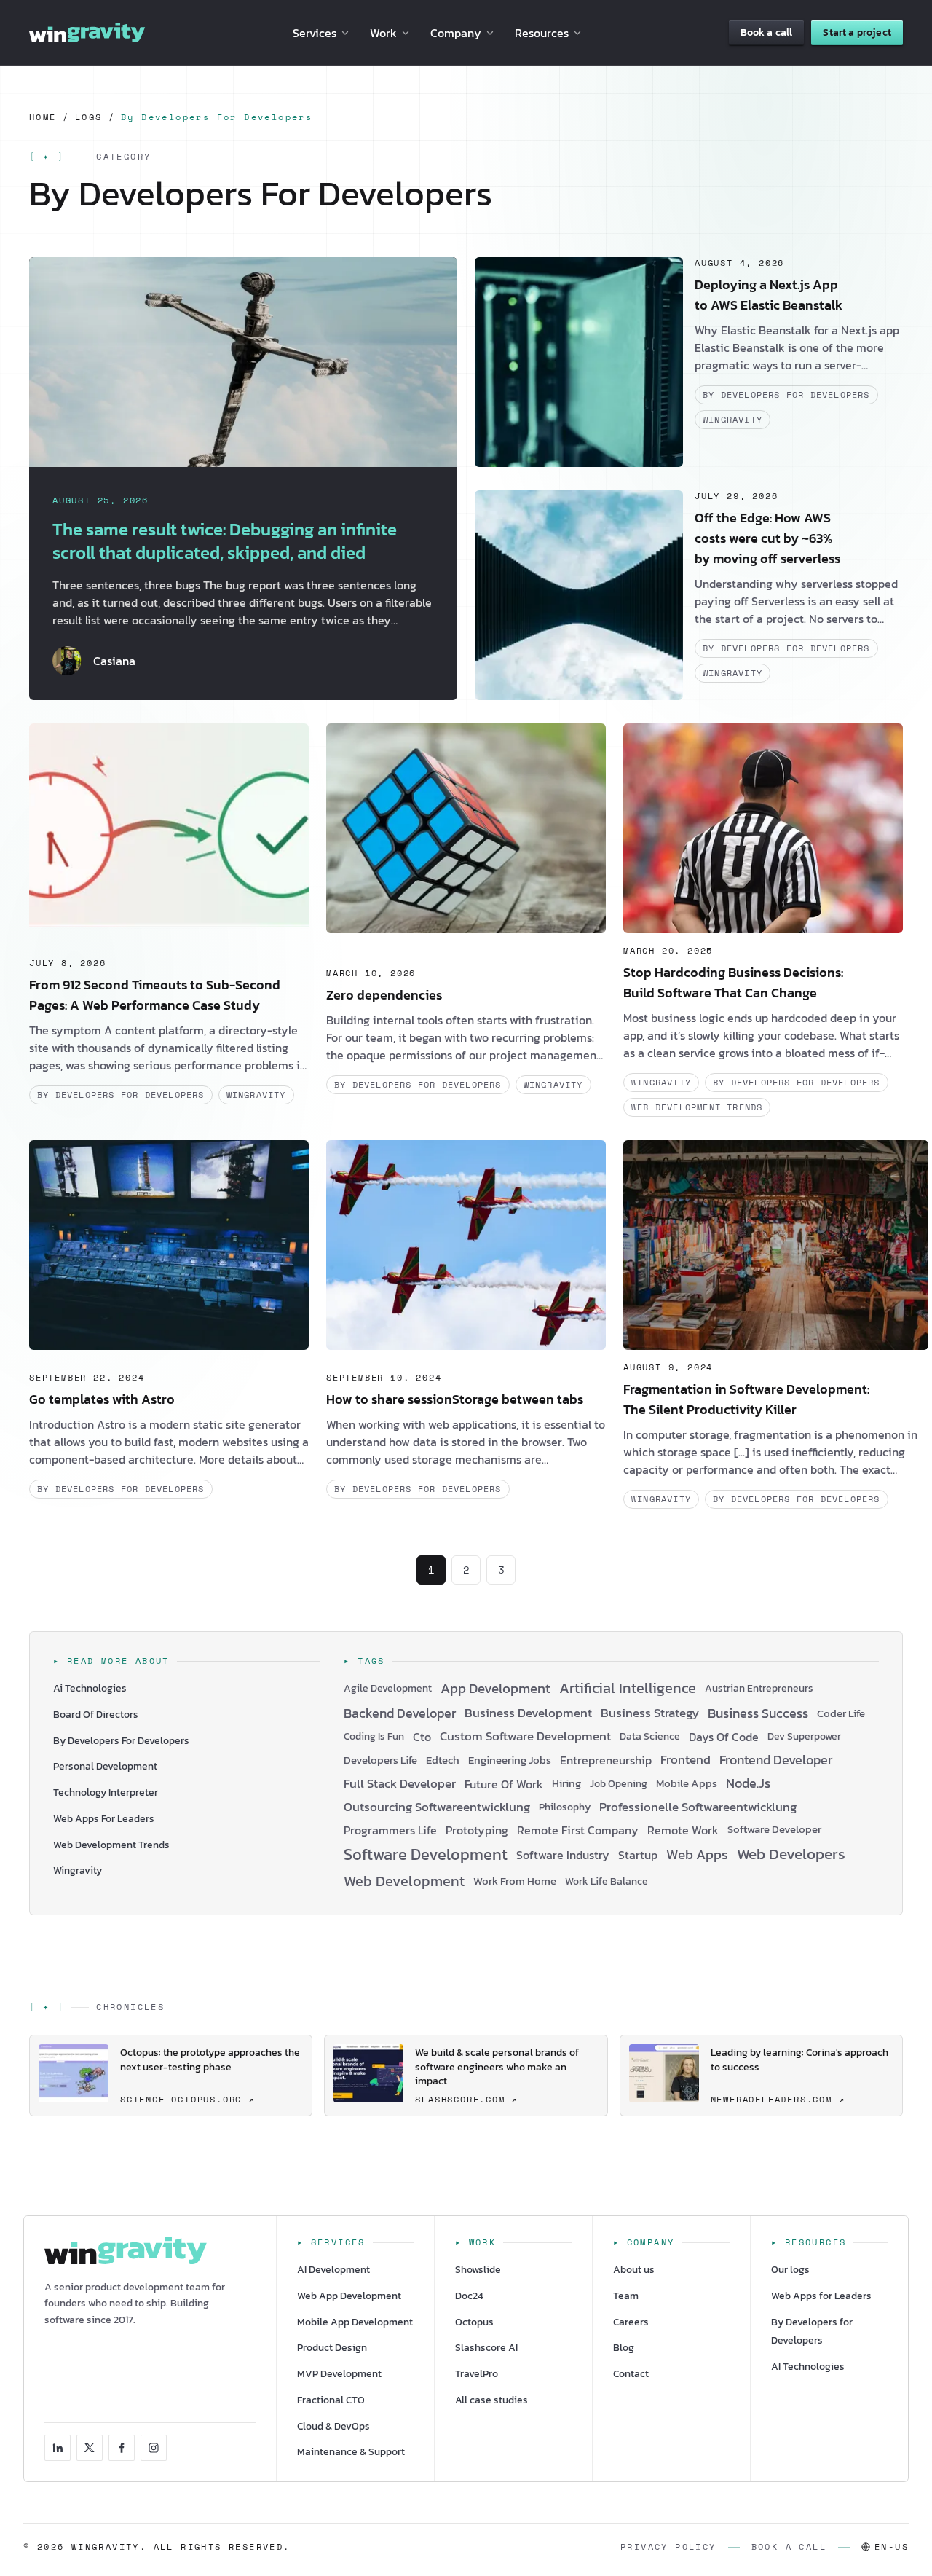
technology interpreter (106, 1792)
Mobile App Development (355, 2322)
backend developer (400, 1714)
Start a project (857, 32)
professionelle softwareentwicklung (698, 1807)
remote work (683, 1830)
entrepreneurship (606, 1760)
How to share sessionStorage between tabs (455, 1399)
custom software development (525, 1736)
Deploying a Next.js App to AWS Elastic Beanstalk (769, 295)
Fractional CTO (331, 2400)
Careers (631, 2322)
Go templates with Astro (102, 1399)
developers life (380, 1760)
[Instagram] (154, 2448)
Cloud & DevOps (333, 2426)
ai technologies (90, 1688)
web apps (697, 1855)
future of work (504, 1784)
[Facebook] (122, 2448)
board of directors (96, 1715)
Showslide (478, 2270)
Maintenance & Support (351, 2452)
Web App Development (349, 2296)
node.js (748, 1784)
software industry (563, 1855)
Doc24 (469, 2296)
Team (626, 2296)
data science (650, 1736)
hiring (566, 1784)
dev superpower (804, 1736)
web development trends (697, 1107)
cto (422, 1737)
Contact (631, 2374)
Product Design (332, 2348)
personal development (105, 1766)
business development (528, 1713)
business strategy (650, 1713)
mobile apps (687, 1784)
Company (456, 33)
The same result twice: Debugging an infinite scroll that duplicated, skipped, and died (225, 541)
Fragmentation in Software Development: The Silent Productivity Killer (746, 1399)
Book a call (767, 32)
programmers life (390, 1830)
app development (495, 1689)
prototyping (477, 1830)
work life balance (607, 1881)
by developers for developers (786, 394)
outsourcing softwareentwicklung (437, 1807)
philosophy (565, 1807)
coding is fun (374, 1736)
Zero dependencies (384, 995)
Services (315, 33)
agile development (388, 1688)
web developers (791, 1854)
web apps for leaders (104, 1819)
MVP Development (339, 2374)
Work (383, 33)
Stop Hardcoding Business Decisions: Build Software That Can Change (733, 982)
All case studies (491, 2400)
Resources (542, 33)
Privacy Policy (668, 2547)
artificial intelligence (628, 1689)
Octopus (474, 2322)
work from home (515, 1881)
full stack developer (400, 1784)
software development (426, 1855)
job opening (619, 1784)
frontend (686, 1760)
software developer (774, 1830)
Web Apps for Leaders (821, 2296)
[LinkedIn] (58, 2448)
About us (634, 2270)
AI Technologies (808, 2367)
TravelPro (477, 2374)
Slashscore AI (486, 2348)
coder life (841, 1714)
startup (638, 1855)
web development (404, 1882)
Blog (624, 2348)
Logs (89, 117)
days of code (724, 1737)
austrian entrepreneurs (759, 1688)
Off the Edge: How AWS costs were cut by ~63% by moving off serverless (767, 538)
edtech (443, 1760)
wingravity (732, 419)
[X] (90, 2448)
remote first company (578, 1830)
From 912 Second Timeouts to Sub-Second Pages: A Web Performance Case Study (155, 995)
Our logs (790, 2270)
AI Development (333, 2270)
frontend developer (776, 1760)
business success (758, 1714)
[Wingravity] (87, 33)
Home (43, 117)
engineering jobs (510, 1760)
